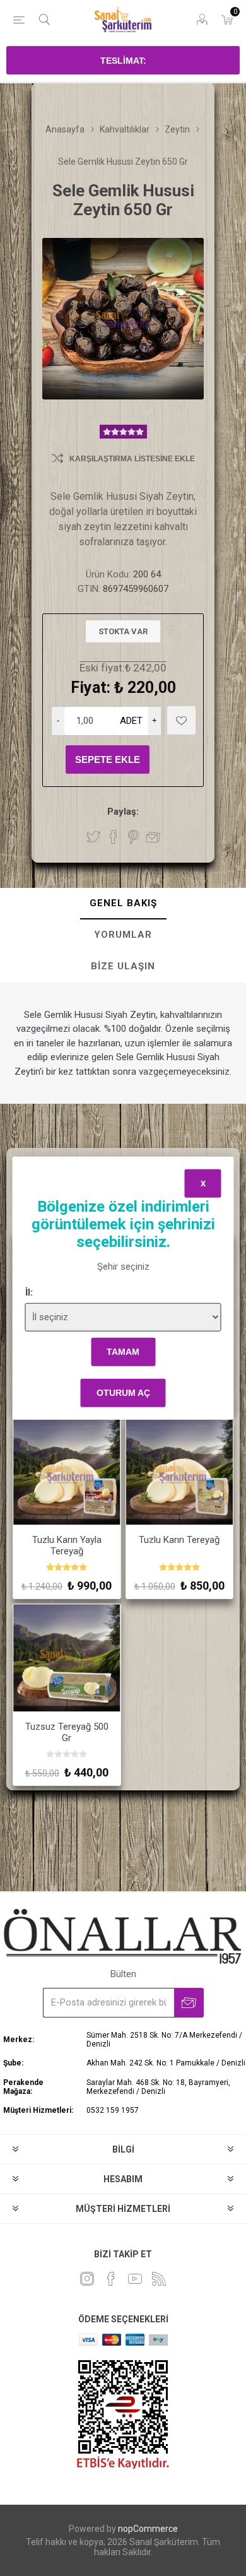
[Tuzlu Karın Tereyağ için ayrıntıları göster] (180, 1472)
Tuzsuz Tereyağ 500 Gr (67, 1732)
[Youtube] (135, 2279)
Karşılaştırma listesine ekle (132, 459)
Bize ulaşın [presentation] (123, 966)
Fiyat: (91, 688)
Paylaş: (123, 812)
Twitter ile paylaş (93, 837)
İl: (29, 1292)
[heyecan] (87, 2279)
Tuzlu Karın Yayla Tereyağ (67, 1545)
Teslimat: (123, 61)
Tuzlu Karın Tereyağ (179, 1540)
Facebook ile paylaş (114, 837)
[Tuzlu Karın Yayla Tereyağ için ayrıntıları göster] (67, 1472)
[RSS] (159, 2279)
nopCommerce (148, 2529)
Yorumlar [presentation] (123, 935)
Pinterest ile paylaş (133, 837)
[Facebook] (111, 2279)
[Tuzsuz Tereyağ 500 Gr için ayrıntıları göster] (67, 1658)
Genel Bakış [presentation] (123, 903)
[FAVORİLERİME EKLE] (181, 720)
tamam (123, 1352)
